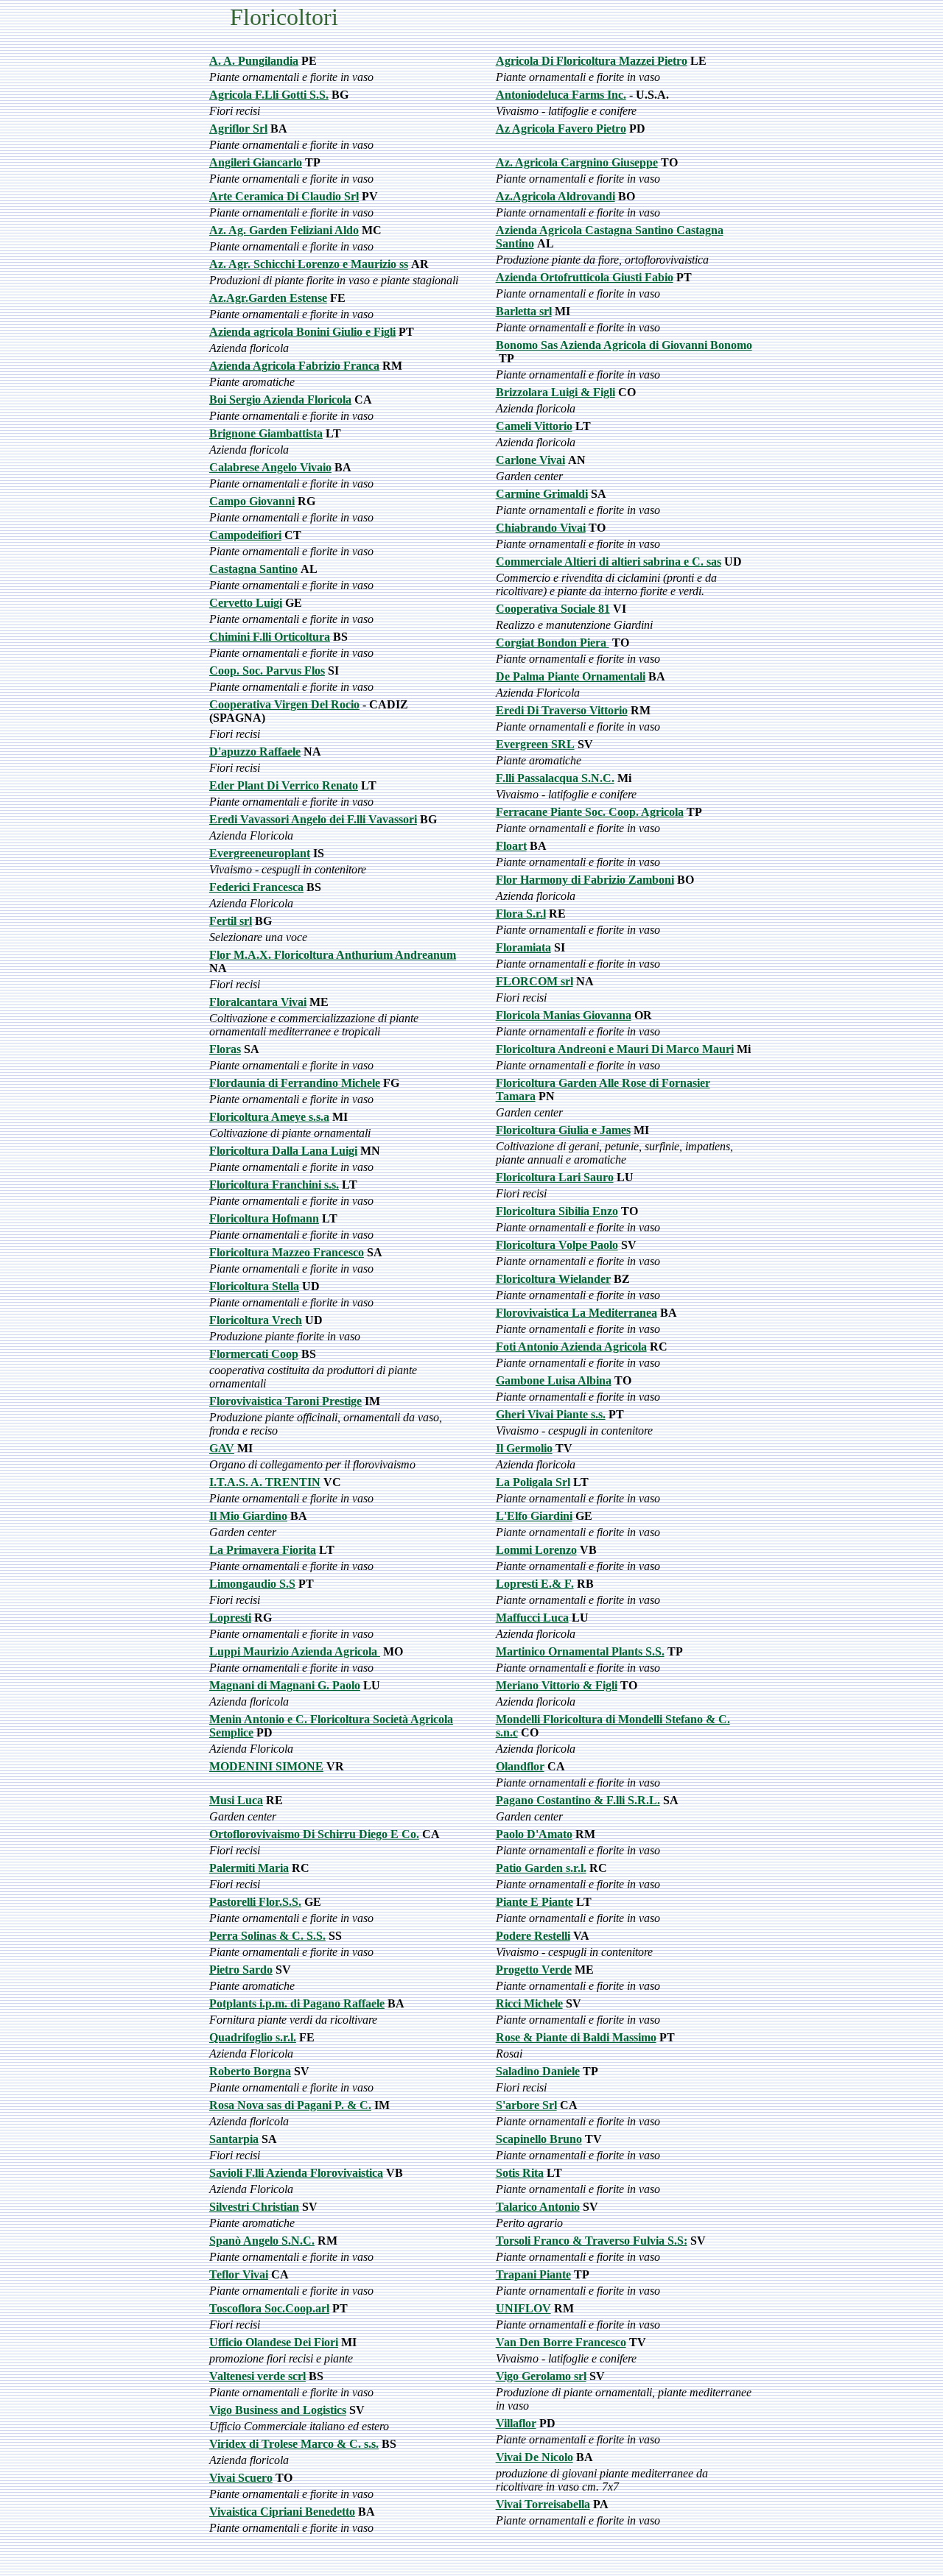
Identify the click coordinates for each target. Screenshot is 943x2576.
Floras (225, 1049)
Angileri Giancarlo (256, 162)
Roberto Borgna (250, 2071)
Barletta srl (524, 311)
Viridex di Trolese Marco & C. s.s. (294, 2444)
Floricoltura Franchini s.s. (274, 1185)
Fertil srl (231, 921)
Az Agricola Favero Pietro (561, 129)
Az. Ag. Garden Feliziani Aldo (284, 230)
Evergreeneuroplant (260, 853)
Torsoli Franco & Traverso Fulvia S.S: (592, 2241)
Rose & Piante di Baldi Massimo (576, 2037)
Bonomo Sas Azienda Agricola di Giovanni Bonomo (624, 345)
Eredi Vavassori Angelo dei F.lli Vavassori (313, 819)
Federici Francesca (256, 887)
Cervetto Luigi (246, 603)
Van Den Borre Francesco (561, 2342)
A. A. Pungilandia (254, 61)
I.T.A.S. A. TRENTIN (265, 1482)
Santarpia (234, 2139)
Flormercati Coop (254, 1354)
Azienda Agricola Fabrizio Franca (294, 366)
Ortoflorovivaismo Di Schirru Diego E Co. (314, 1834)
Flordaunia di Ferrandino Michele (295, 1083)
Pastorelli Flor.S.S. (255, 1902)
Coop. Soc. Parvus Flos (267, 671)
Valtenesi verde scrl (257, 2376)
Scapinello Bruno (539, 2139)
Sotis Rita (520, 2173)
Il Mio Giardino (248, 1516)
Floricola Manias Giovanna (564, 1015)
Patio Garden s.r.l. (541, 1868)
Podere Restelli (533, 1936)
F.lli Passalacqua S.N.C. (555, 778)
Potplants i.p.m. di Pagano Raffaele (297, 2003)
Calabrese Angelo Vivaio (270, 467)
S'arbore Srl (526, 2105)
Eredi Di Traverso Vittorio (562, 710)
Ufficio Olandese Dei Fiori (274, 2342)
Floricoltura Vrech (256, 1320)
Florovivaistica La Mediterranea (576, 1313)
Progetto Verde (534, 1970)
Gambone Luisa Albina (554, 1380)
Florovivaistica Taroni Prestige (285, 1401)
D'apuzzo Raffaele (255, 752)
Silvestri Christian (254, 2207)
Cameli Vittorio (534, 426)
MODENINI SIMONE (266, 1766)
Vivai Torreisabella (543, 2504)
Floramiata (523, 947)
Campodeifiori (245, 535)
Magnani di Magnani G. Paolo (285, 1685)
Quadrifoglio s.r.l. (253, 2037)
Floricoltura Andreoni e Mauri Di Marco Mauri (615, 1049)
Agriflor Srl (238, 129)
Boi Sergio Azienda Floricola (280, 400)
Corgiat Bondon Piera (553, 643)
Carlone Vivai (530, 460)
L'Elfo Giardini (534, 1516)
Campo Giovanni (252, 501)
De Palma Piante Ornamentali (571, 676)
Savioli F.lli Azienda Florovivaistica (296, 2173)
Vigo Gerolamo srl (541, 2376)
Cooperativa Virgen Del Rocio (284, 704)
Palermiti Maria (249, 1868)
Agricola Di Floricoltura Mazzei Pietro (592, 61)
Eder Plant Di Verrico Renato (284, 785)
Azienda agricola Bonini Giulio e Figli (302, 332)
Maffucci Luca (532, 1618)
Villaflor (516, 2423)
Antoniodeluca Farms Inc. (561, 95)
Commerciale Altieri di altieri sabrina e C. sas (609, 562)
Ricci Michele (529, 2003)
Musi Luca (236, 1800)
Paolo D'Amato (534, 1834)
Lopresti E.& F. (535, 1584)
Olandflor (520, 1766)
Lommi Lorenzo (536, 1550)
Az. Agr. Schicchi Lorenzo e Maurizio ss (309, 264)
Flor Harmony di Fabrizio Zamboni (585, 880)
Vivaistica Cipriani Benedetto (282, 2512)
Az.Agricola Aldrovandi (555, 196)
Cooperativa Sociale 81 (553, 609)
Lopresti (230, 1618)
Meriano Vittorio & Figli (557, 1685)
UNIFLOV (523, 2308)
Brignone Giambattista (266, 433)
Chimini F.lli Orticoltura (270, 637)
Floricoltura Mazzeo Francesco (287, 1252)
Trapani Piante (533, 2274)
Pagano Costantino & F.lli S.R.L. (578, 1800)
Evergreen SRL (535, 744)
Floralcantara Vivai (258, 1002)
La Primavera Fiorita (263, 1550)
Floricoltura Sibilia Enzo (557, 1211)
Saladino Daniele (538, 2071)
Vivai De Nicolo (534, 2457)
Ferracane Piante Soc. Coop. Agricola (590, 812)
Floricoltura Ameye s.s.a (269, 1117)
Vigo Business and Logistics (278, 2410)
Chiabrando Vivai (541, 528)
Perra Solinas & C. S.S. (267, 1936)
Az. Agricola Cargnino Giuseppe (577, 162)
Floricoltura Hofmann (264, 1218)
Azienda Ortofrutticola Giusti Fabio (585, 277)
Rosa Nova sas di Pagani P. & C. (290, 2105)
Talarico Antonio (538, 2207)
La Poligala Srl (533, 1482)
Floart (511, 846)
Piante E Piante (534, 1902)
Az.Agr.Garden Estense (268, 298)
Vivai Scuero (241, 2478)
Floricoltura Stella (254, 1286)
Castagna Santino (253, 569)
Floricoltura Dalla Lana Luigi (283, 1151)
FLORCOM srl (534, 981)
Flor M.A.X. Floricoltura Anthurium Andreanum (333, 955)
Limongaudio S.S (252, 1584)
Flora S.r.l (521, 914)
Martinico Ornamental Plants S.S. (580, 1651)
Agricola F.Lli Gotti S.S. (269, 95)
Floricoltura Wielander (553, 1279)
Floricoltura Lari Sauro (555, 1177)
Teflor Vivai (239, 2274)
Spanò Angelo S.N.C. (262, 2241)
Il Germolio (524, 1448)
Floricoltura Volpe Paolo (557, 1245)
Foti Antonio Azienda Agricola (571, 1347)
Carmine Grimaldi (542, 494)
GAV (222, 1448)
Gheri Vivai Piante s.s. (551, 1414)
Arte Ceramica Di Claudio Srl (284, 196)
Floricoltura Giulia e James (563, 1130)
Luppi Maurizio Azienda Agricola (295, 1651)
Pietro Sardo (241, 1970)
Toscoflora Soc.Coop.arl (269, 2308)
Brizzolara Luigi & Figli (555, 392)
